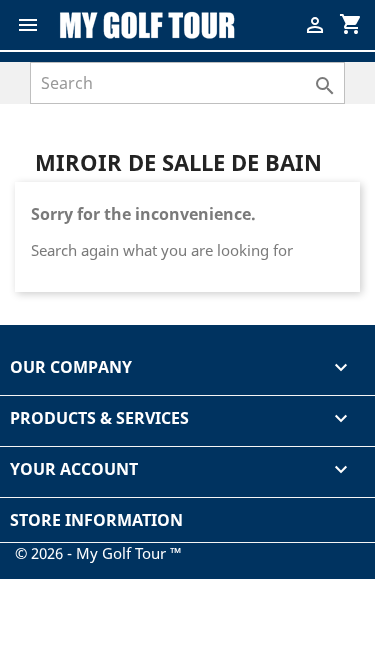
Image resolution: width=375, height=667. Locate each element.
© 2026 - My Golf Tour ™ (98, 553)
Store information (96, 520)
